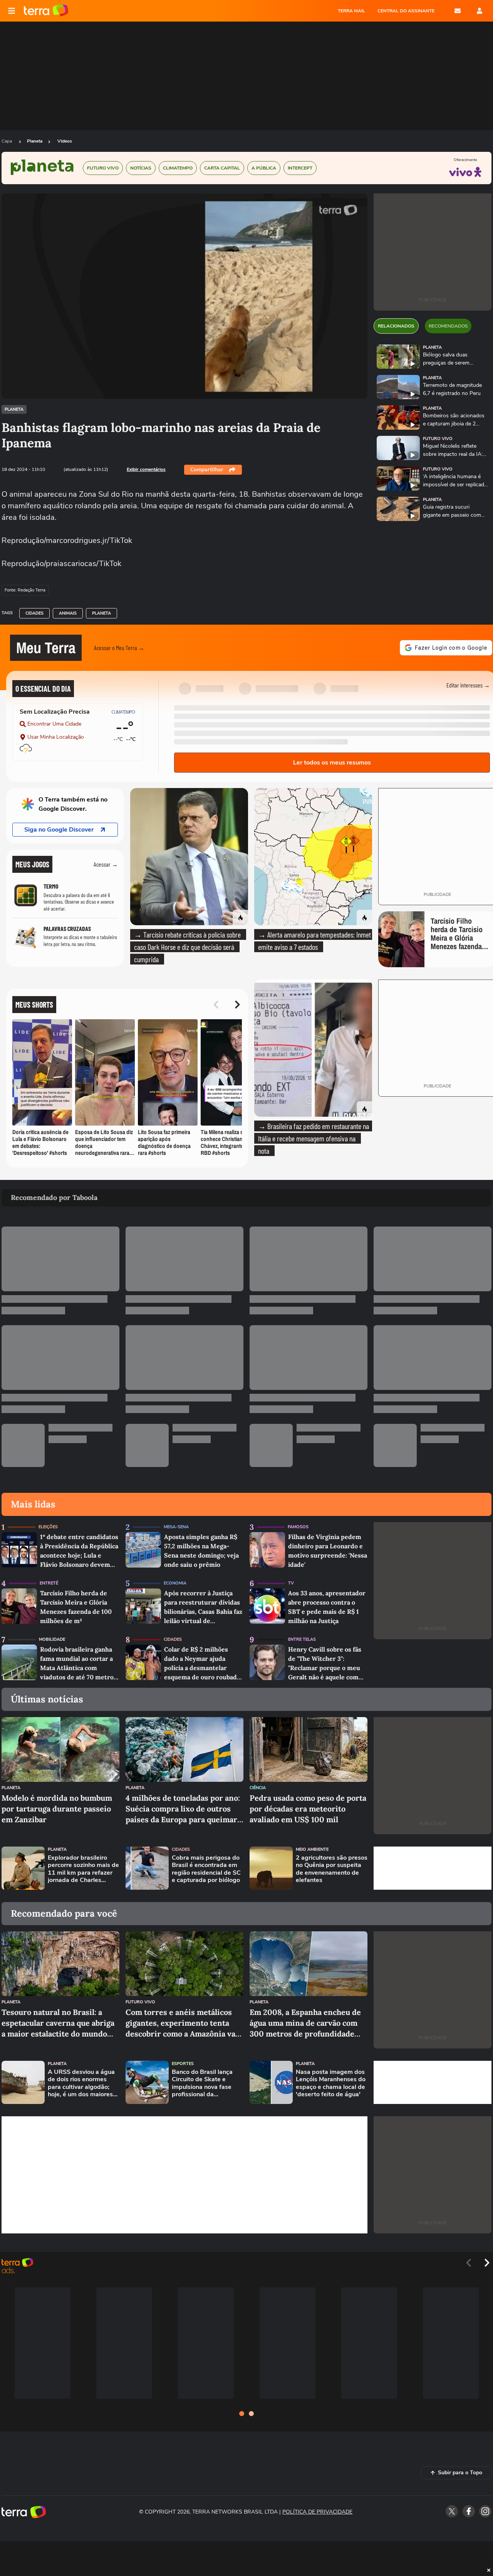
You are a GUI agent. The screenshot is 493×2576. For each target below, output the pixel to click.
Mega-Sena (176, 1527)
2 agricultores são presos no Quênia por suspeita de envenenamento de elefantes (332, 1869)
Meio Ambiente (312, 1849)
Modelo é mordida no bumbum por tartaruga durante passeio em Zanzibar (57, 1809)
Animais (68, 613)
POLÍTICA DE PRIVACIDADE (317, 2512)
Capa (7, 141)
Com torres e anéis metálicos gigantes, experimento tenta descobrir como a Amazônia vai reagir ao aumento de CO (182, 2023)
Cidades (34, 613)
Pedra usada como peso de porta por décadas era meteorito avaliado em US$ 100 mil (308, 1809)
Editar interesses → (468, 685)
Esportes (183, 2064)
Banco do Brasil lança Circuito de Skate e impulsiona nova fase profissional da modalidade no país (202, 2083)
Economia (175, 1583)
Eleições (48, 1527)
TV (291, 1583)
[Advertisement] (433, 1868)
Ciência (258, 1788)
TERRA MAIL (351, 11)
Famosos (298, 1527)
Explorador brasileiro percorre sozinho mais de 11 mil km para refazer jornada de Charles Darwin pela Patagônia (83, 1869)
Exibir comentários (146, 469)
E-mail (458, 11)
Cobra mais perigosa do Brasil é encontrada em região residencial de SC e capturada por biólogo (206, 1869)
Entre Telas (302, 1639)
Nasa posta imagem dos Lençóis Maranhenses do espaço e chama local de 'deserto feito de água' (331, 2083)
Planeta (35, 141)
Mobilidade (52, 1639)
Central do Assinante (406, 11)
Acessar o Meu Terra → (119, 648)
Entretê (49, 1583)
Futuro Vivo (438, 439)
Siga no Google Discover (59, 830)
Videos (65, 141)
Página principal (46, 11)
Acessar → (106, 864)
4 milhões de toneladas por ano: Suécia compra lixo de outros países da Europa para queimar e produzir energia (184, 1809)
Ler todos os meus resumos (332, 763)
